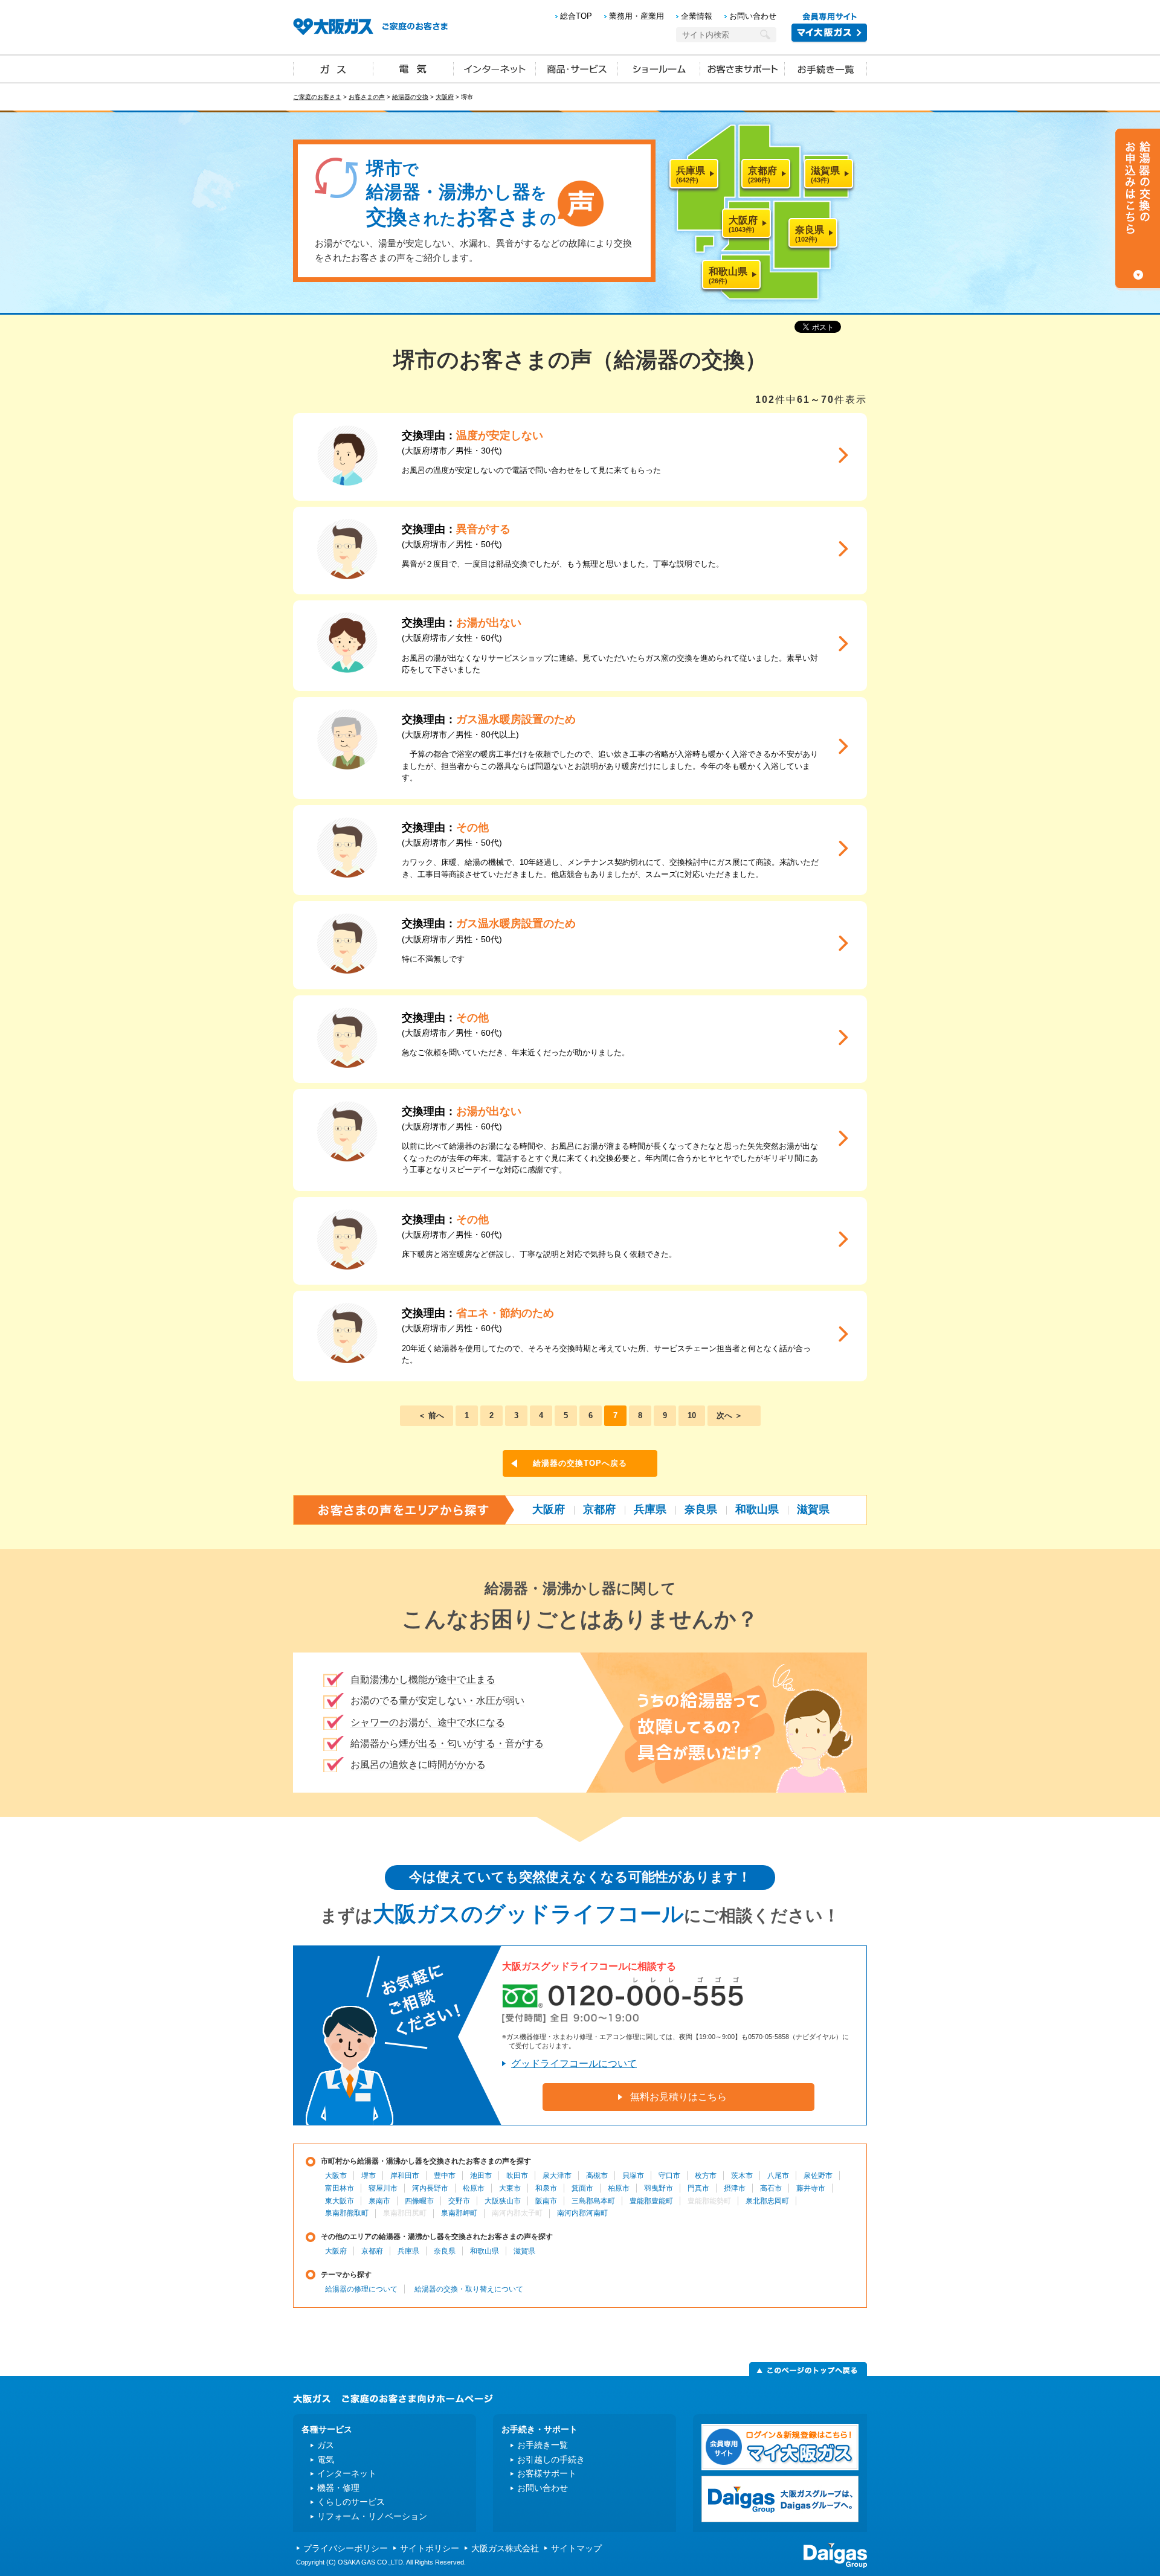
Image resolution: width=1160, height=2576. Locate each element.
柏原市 (619, 2188)
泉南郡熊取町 (347, 2213)
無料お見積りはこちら (678, 2097)
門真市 (698, 2188)
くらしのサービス (351, 2502)
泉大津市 (557, 2176)
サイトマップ (576, 2548)
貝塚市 (633, 2176)
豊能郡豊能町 (651, 2201)
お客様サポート (547, 2473)
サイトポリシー (430, 2548)
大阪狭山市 (503, 2201)
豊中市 (445, 2176)
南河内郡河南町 (582, 2213)
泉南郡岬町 (459, 2213)
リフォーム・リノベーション (372, 2516)
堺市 (369, 2176)
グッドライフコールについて (574, 2064)
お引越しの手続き (551, 2459)
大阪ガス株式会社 (505, 2548)
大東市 (510, 2188)
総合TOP (576, 16)
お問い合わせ (753, 16)
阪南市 (546, 2201)
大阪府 (445, 97)
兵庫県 (650, 1509)
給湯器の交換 (410, 97)
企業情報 (697, 16)
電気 (414, 68)
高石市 (771, 2188)
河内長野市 (430, 2188)
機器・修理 (338, 2488)
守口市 (669, 2176)
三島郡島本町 (593, 2201)
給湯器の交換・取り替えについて (469, 2289)
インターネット (495, 68)
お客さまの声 (367, 97)
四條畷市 (419, 2201)
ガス (333, 68)
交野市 (459, 2201)
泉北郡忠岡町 (767, 2201)
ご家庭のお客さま (317, 97)
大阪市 (336, 2176)
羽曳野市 (659, 2188)
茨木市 (742, 2176)
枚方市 (706, 2176)
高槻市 (597, 2176)
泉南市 (379, 2201)
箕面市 (582, 2188)
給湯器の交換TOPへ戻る (580, 1463)
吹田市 (517, 2176)
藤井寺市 (811, 2188)
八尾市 (778, 2176)
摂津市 (735, 2188)
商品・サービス (577, 68)
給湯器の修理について (361, 2289)
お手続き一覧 (826, 68)
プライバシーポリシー (346, 2548)
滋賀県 (813, 1509)
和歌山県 (757, 1509)
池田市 (481, 2176)
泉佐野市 (818, 2176)
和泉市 (546, 2188)
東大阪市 (340, 2201)
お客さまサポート (743, 68)
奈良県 (701, 1509)
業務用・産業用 (636, 16)
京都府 (599, 1509)
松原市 (474, 2188)
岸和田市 (405, 2176)
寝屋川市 (383, 2188)
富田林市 (340, 2188)
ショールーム (659, 68)
